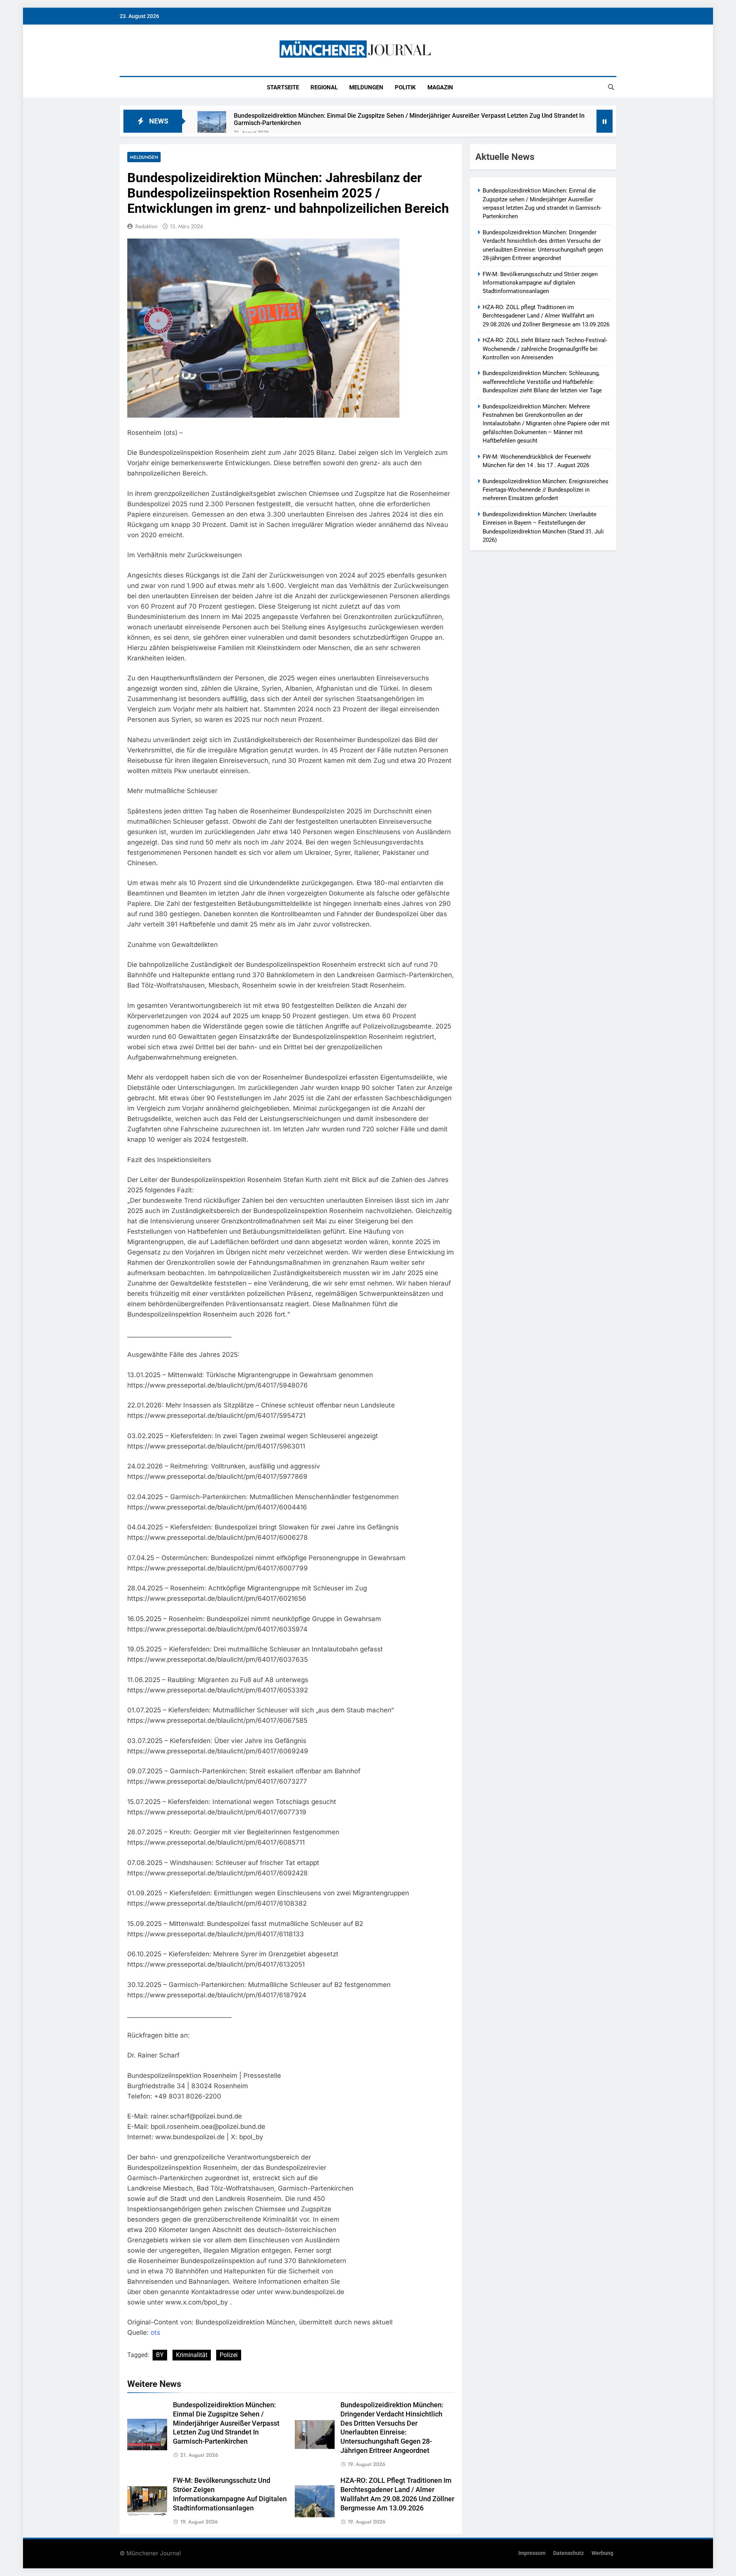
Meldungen (366, 87)
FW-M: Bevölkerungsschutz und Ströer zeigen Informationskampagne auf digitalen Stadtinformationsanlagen (540, 283)
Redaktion (146, 226)
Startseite (283, 87)
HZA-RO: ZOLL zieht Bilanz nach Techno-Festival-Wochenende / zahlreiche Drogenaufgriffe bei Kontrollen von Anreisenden (545, 349)
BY (160, 2355)
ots (155, 2332)
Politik (405, 87)
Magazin (440, 87)
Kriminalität (192, 2355)
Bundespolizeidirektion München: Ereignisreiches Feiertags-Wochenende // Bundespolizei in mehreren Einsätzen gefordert (545, 490)
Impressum (532, 2553)
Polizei (229, 2355)
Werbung (602, 2553)
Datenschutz (568, 2553)
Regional (324, 87)
